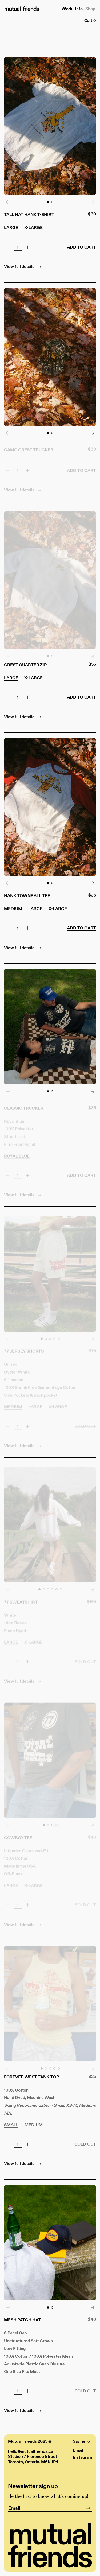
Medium (13, 909)
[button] (48, 202)
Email (78, 2450)
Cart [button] (90, 20)
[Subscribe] (88, 2508)
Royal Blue (17, 1152)
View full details (20, 266)
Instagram (82, 2457)
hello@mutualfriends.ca (31, 2451)
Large (11, 227)
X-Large (33, 227)
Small (11, 2125)
